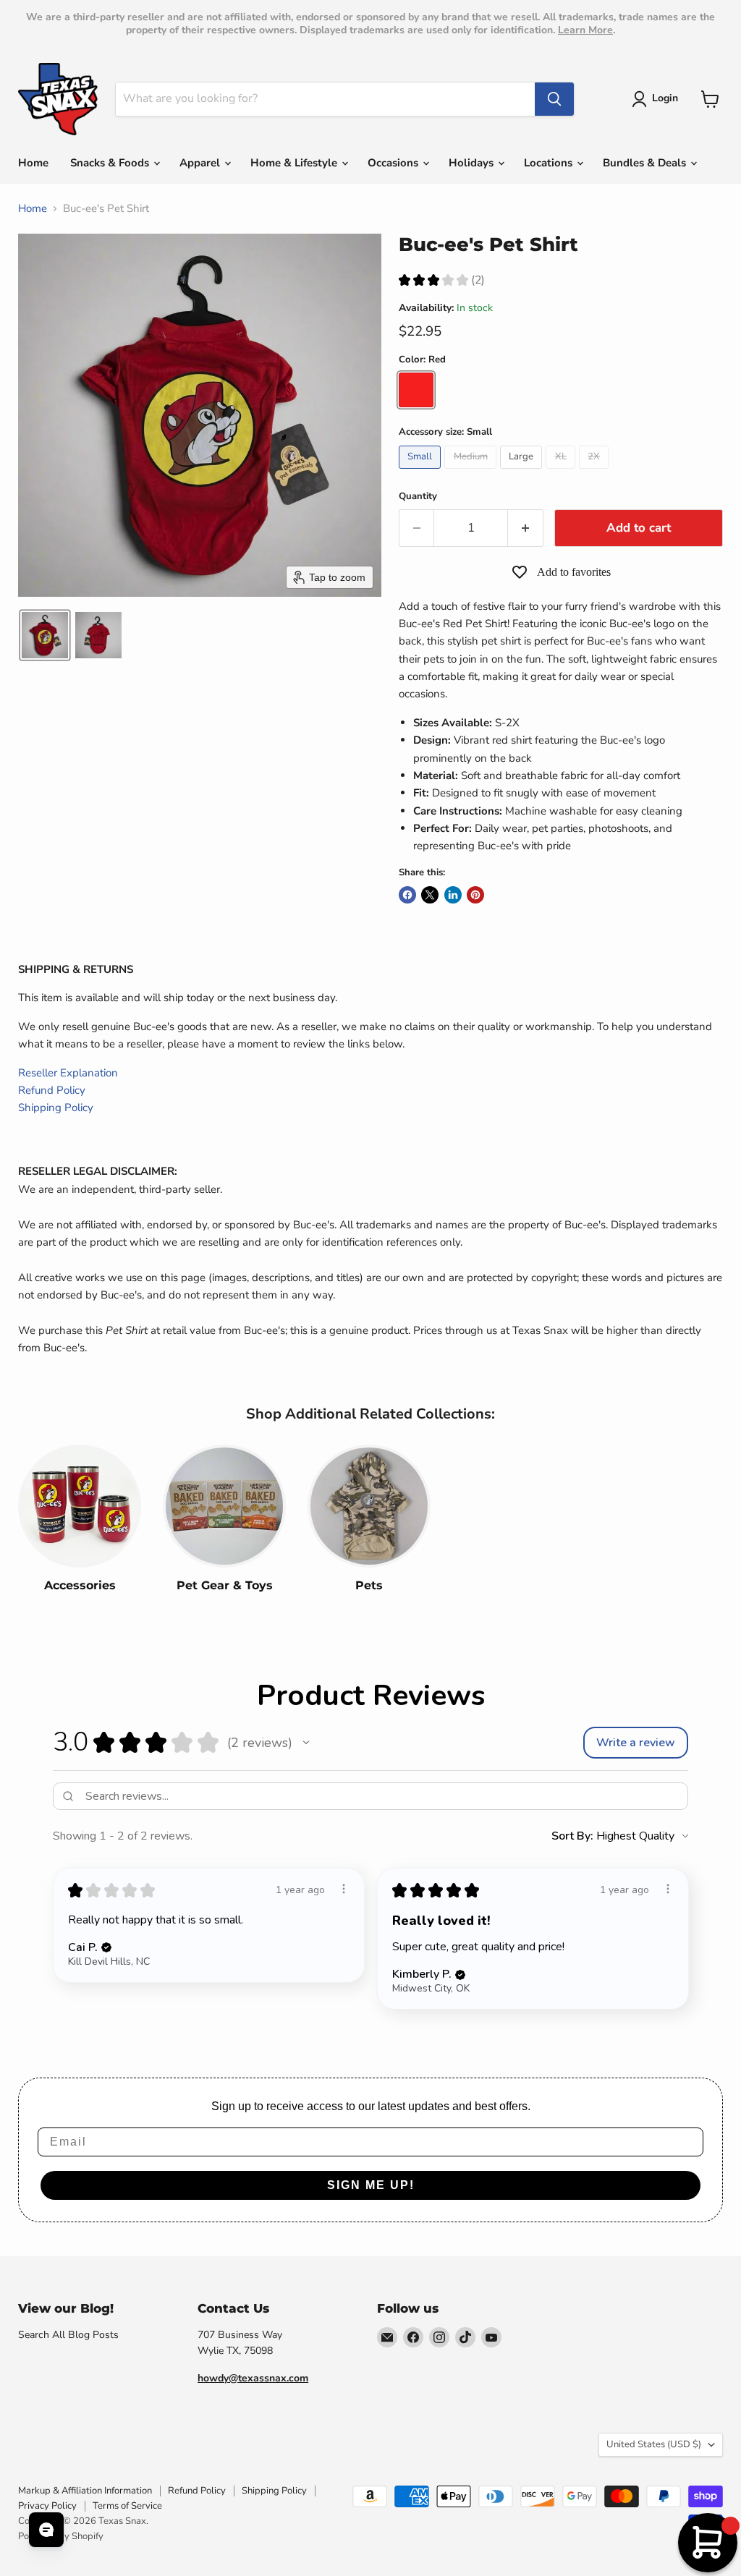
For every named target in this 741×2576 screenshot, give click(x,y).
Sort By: (572, 1836)
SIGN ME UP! (371, 2185)
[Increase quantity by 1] (526, 528)
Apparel (201, 163)
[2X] (596, 472)
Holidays (473, 163)
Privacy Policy (47, 2506)
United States (654, 2444)
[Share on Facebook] (407, 895)
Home (33, 163)
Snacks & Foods (111, 163)
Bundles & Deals (646, 163)
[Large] (523, 472)
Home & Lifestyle (295, 163)
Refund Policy (52, 1090)
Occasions (394, 163)
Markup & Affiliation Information (85, 2491)
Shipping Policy (56, 1108)
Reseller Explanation (68, 1073)
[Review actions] (344, 1889)
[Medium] (472, 472)
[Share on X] (430, 895)
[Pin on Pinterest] (475, 895)
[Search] (554, 99)
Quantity (418, 497)
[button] (657, 99)
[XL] (562, 472)
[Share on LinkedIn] (453, 895)
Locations (550, 163)
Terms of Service (127, 2506)
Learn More (585, 30)
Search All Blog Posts (68, 2335)
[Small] (422, 472)
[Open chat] (46, 2530)
